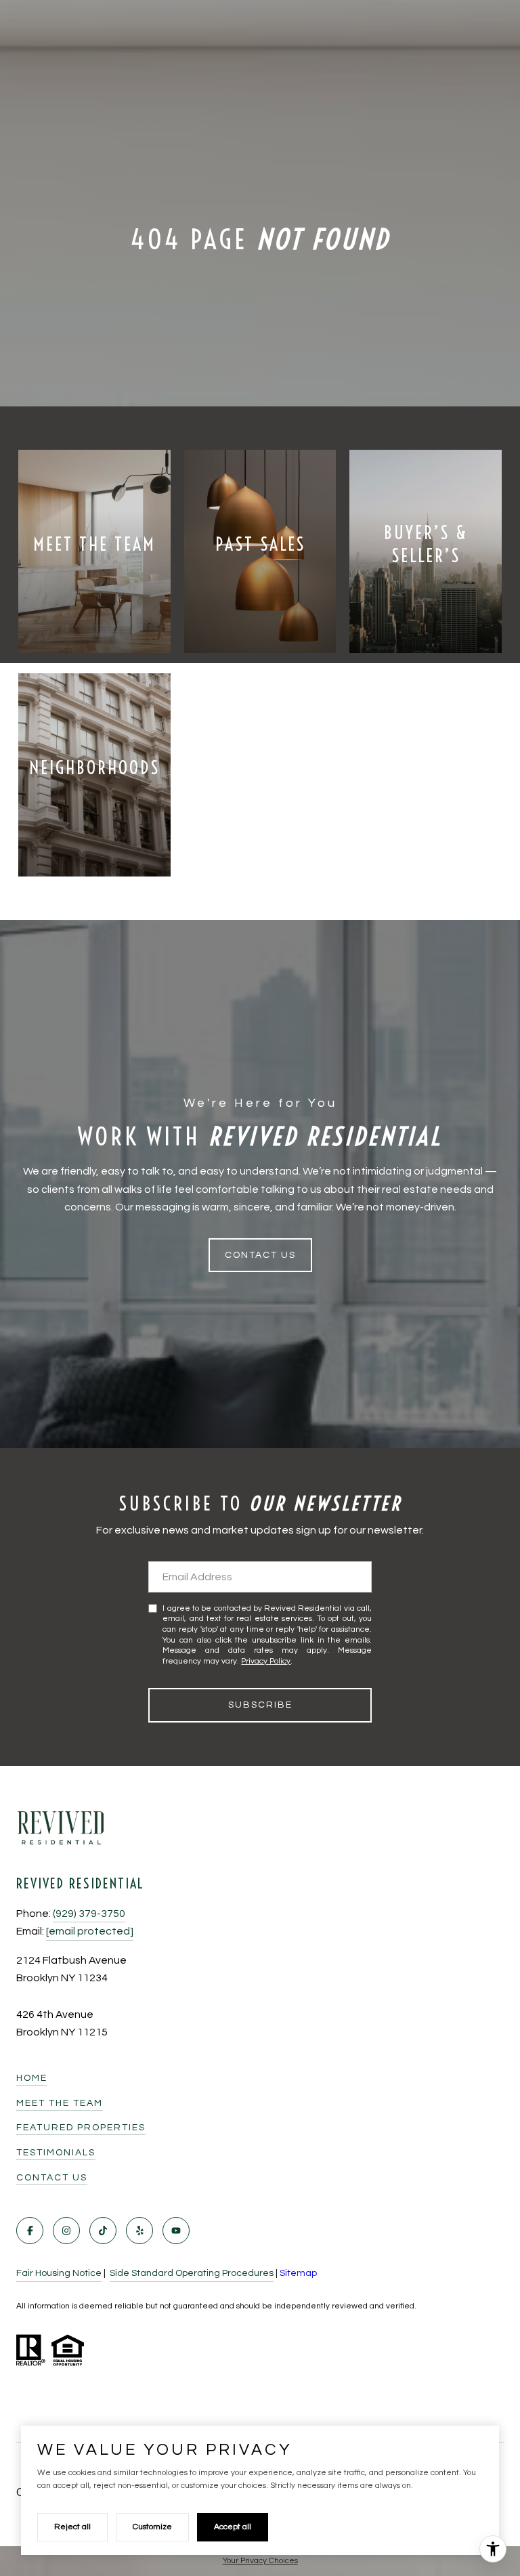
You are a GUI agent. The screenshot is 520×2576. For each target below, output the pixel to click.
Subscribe (260, 1705)
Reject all (72, 2527)
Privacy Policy (266, 1661)
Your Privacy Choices (260, 2561)
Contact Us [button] (260, 1255)
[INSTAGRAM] (66, 2231)
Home (32, 2078)
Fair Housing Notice (59, 2273)
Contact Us (52, 2178)
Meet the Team (60, 2103)
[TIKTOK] (103, 2231)
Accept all (233, 2527)
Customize (152, 2527)
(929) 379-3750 (89, 1914)
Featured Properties (81, 2128)
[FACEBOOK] (30, 2231)
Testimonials (56, 2153)
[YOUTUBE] (176, 2231)
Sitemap (298, 2273)
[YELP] (139, 2231)
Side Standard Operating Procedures (192, 2273)
